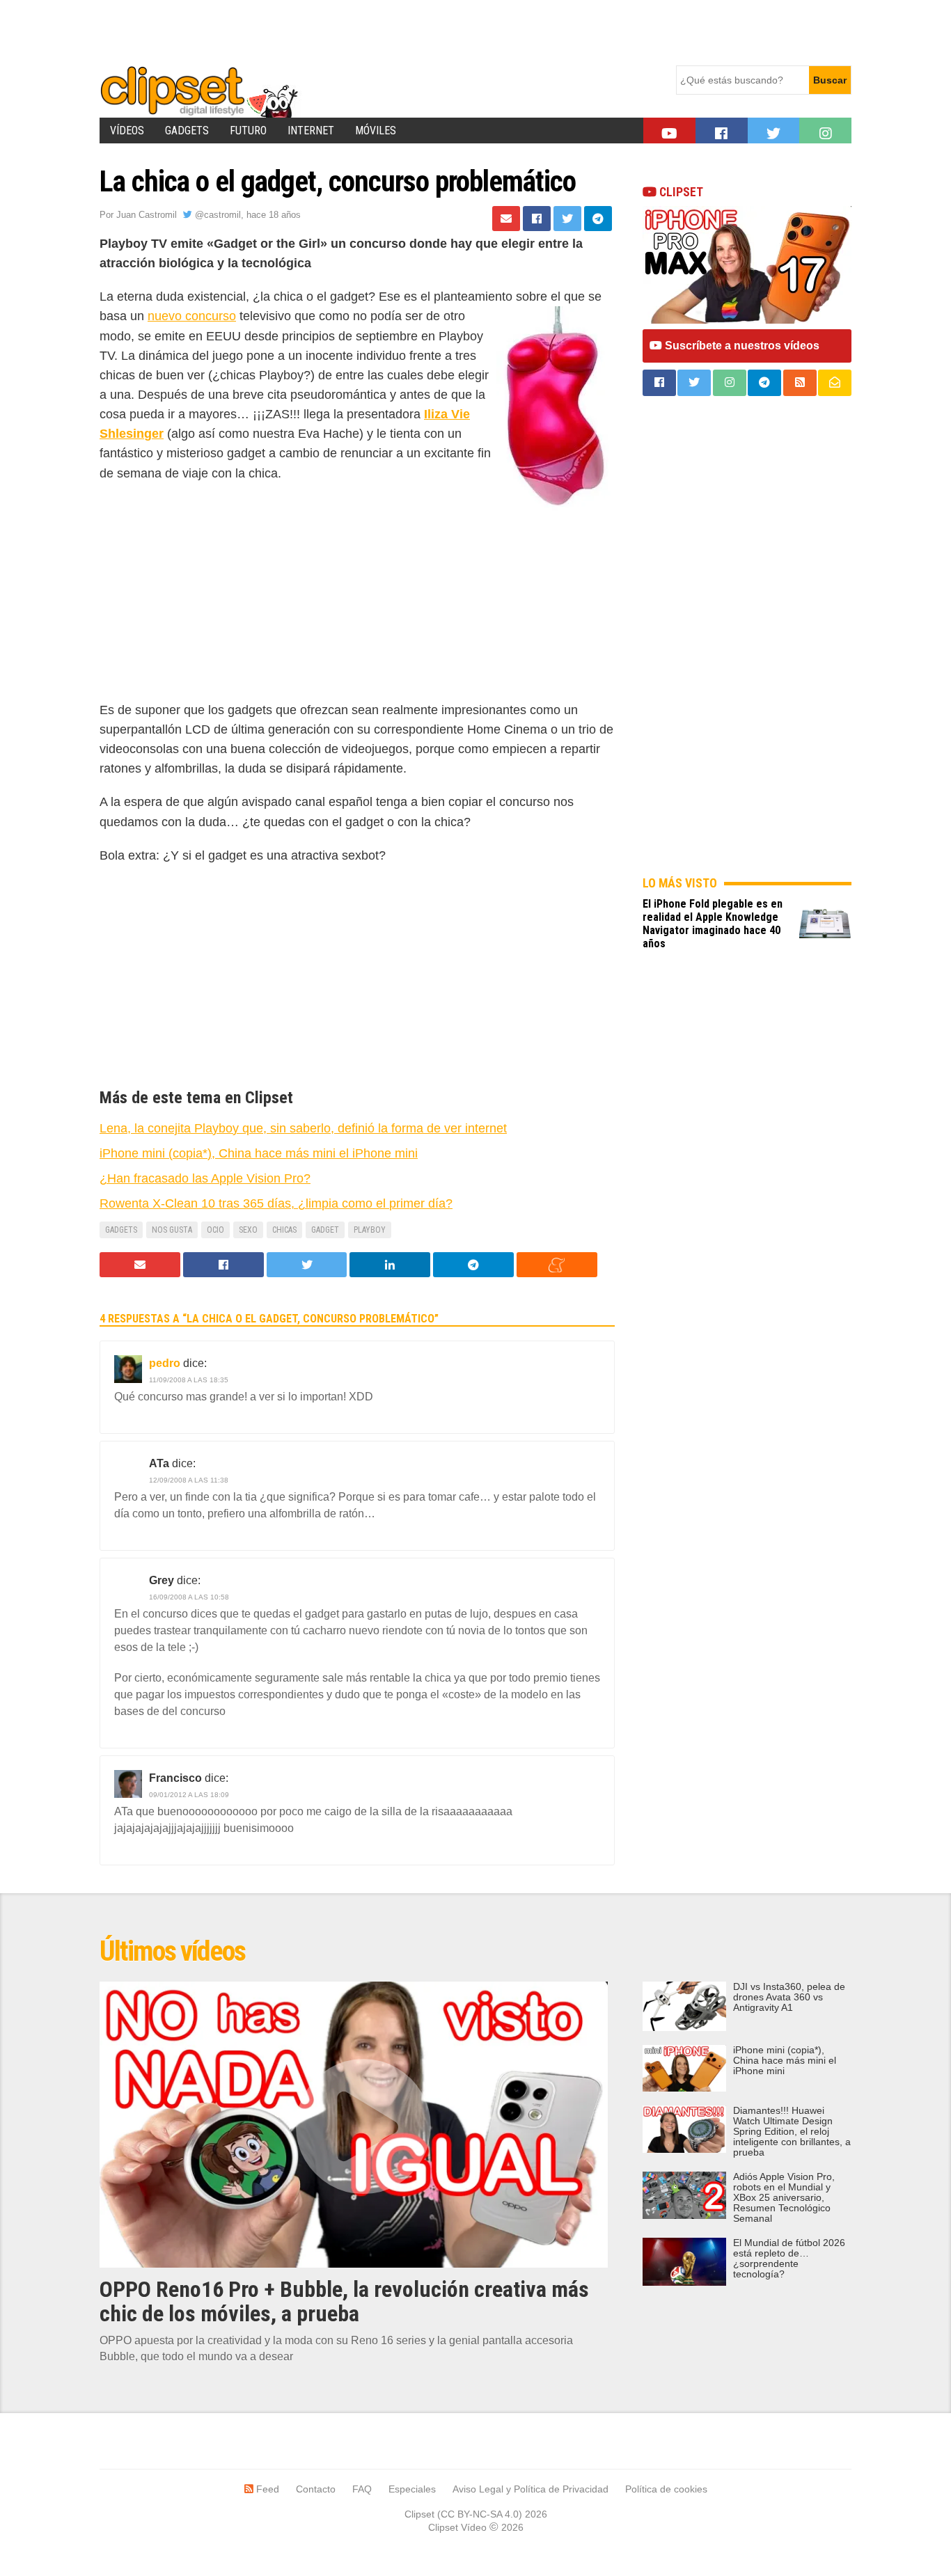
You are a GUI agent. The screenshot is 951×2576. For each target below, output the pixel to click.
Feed (266, 2489)
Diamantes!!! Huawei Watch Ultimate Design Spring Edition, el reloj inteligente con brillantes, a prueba (792, 2132)
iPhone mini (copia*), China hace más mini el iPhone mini (785, 2061)
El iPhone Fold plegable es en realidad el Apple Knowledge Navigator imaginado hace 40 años (713, 924)
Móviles (376, 131)
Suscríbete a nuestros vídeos (741, 346)
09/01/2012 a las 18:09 (189, 1795)
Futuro (248, 131)
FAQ (362, 2489)
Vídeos (127, 131)
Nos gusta (172, 1230)
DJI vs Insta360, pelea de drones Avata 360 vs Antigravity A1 (789, 1997)
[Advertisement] (353, 31)
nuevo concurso (192, 316)
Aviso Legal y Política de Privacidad (530, 2489)
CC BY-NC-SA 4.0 (480, 2514)
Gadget (325, 1230)
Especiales (412, 2489)
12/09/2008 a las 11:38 (189, 1480)
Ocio (215, 1230)
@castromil (217, 215)
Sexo (248, 1230)
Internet (311, 131)
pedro (165, 1363)
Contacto (316, 2489)
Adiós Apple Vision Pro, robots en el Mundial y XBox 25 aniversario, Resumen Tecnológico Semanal (784, 2198)
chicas (284, 1230)
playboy (370, 1230)
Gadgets (187, 131)
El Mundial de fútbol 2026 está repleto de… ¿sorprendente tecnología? (789, 2259)
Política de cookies (666, 2489)
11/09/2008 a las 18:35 (189, 1380)
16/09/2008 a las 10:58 (189, 1597)
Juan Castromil (147, 215)
